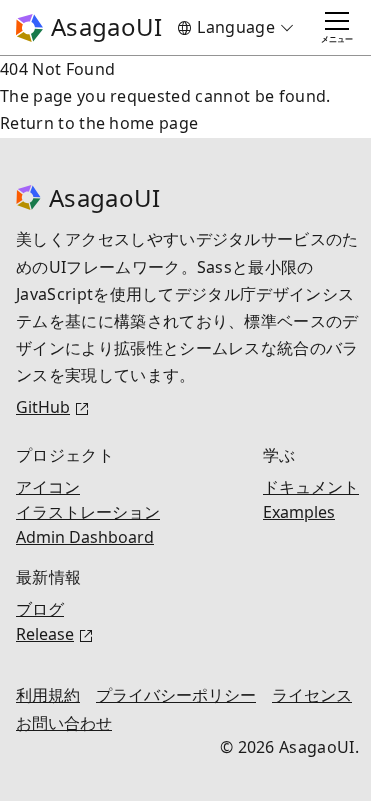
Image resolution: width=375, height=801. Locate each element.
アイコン (48, 487)
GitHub (43, 407)
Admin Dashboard (85, 537)
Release (45, 634)
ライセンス (56, 723)
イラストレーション (88, 512)
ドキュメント (296, 487)
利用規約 (48, 695)
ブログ (40, 609)
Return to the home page (99, 123)
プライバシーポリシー (176, 695)
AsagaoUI (104, 26)
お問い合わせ (160, 723)
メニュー (322, 38)
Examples (284, 512)
